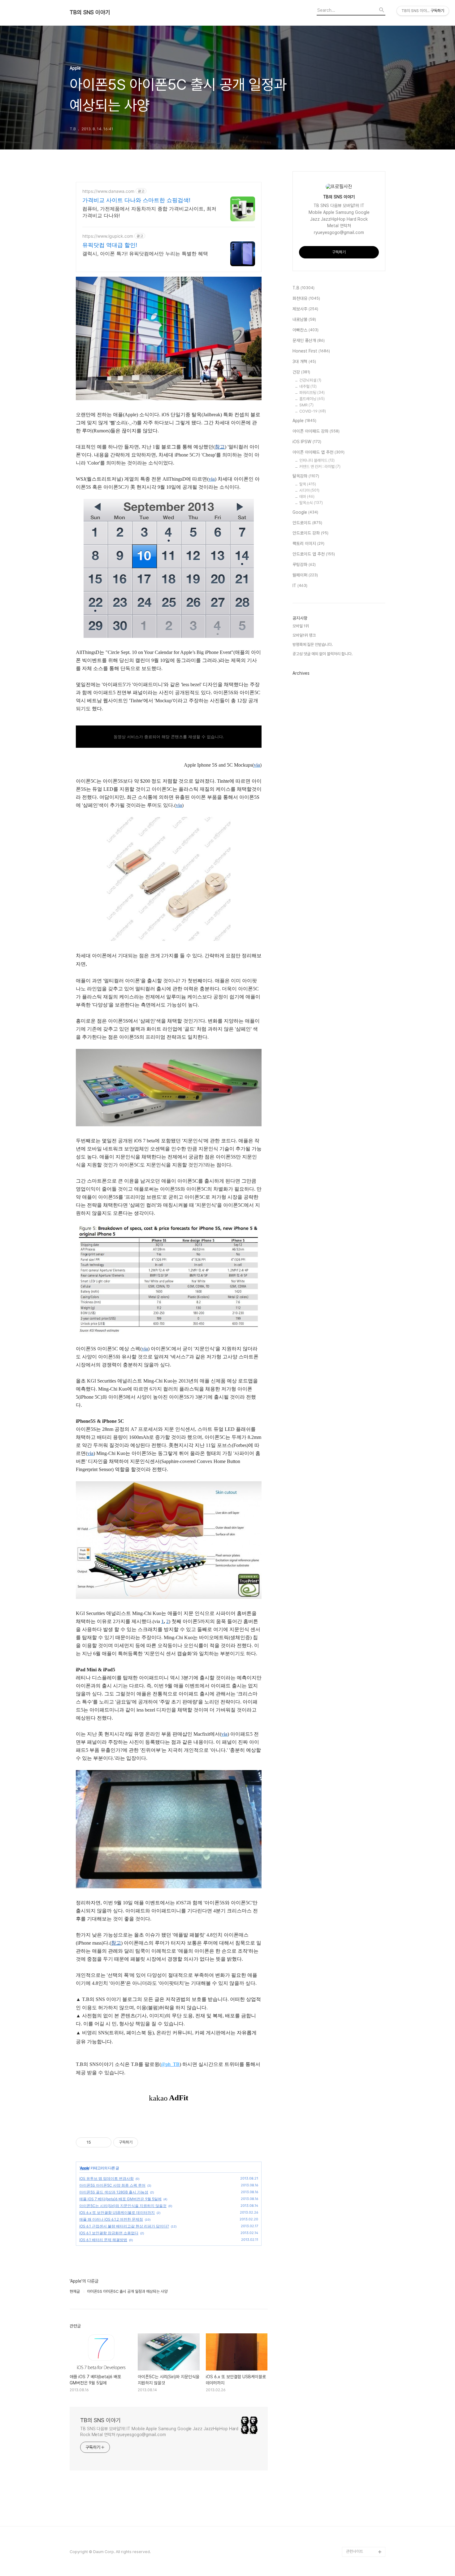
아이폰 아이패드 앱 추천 (318, 452)
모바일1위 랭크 (304, 635)
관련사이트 (355, 2551)
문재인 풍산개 (309, 340)
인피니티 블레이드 (317, 460)
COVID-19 (313, 411)
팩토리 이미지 (308, 543)
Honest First (311, 351)
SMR (306, 405)
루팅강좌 (304, 565)
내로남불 (304, 319)
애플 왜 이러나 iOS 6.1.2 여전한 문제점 (111, 2219)
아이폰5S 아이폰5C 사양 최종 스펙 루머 (112, 2185)
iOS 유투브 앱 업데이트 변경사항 (106, 2178)
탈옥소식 (311, 503)
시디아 (309, 490)
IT (300, 586)
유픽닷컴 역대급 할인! (110, 245)
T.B (303, 288)
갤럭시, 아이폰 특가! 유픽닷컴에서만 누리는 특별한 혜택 (145, 253)
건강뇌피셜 (310, 380)
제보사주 (305, 309)
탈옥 (308, 484)
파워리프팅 (312, 393)
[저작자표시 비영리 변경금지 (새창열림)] (146, 2142)
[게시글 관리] (104, 2142)
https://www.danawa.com (108, 191)
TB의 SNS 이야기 (90, 12)
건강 (301, 372)
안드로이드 (307, 523)
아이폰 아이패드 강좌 (316, 431)
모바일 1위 (301, 626)
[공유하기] (97, 2142)
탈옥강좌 (306, 476)
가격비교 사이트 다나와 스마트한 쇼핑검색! (136, 200)
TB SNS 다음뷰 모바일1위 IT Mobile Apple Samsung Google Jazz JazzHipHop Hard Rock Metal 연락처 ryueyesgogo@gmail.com (159, 2432)
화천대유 (306, 298)
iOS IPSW (307, 442)
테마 (307, 497)
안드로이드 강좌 (310, 533)
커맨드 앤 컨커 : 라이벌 (320, 467)
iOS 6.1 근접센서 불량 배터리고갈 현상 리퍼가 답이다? (124, 2226)
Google (305, 512)
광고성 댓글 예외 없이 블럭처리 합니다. (323, 654)
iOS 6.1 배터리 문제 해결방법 (103, 2240)
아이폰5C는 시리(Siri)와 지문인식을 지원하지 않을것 (123, 2206)
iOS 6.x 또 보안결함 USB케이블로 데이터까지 (117, 2212)
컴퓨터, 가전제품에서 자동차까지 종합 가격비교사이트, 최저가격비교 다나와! (149, 212)
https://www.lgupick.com (108, 236)
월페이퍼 (305, 575)
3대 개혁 (304, 362)
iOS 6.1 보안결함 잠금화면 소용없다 (109, 2233)
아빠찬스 (305, 330)
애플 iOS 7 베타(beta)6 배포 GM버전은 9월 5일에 (120, 2199)
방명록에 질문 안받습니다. (313, 645)
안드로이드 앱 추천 (314, 554)
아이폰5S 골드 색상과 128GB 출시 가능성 (114, 2192)
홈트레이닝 (312, 399)
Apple (84, 2168)
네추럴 (308, 386)
